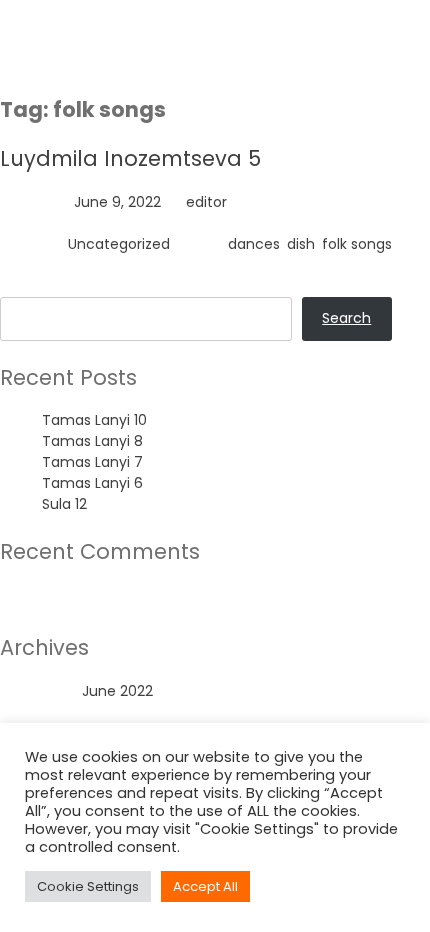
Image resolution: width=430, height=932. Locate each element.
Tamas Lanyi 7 (92, 462)
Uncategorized (119, 244)
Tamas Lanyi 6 (92, 483)
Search (24, 286)
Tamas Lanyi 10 (94, 420)
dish (301, 244)
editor (206, 202)
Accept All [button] (205, 886)
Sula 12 (64, 504)
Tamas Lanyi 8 (92, 441)
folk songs (357, 244)
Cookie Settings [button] (88, 886)
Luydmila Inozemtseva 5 (130, 158)
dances (254, 244)
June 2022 (117, 691)
